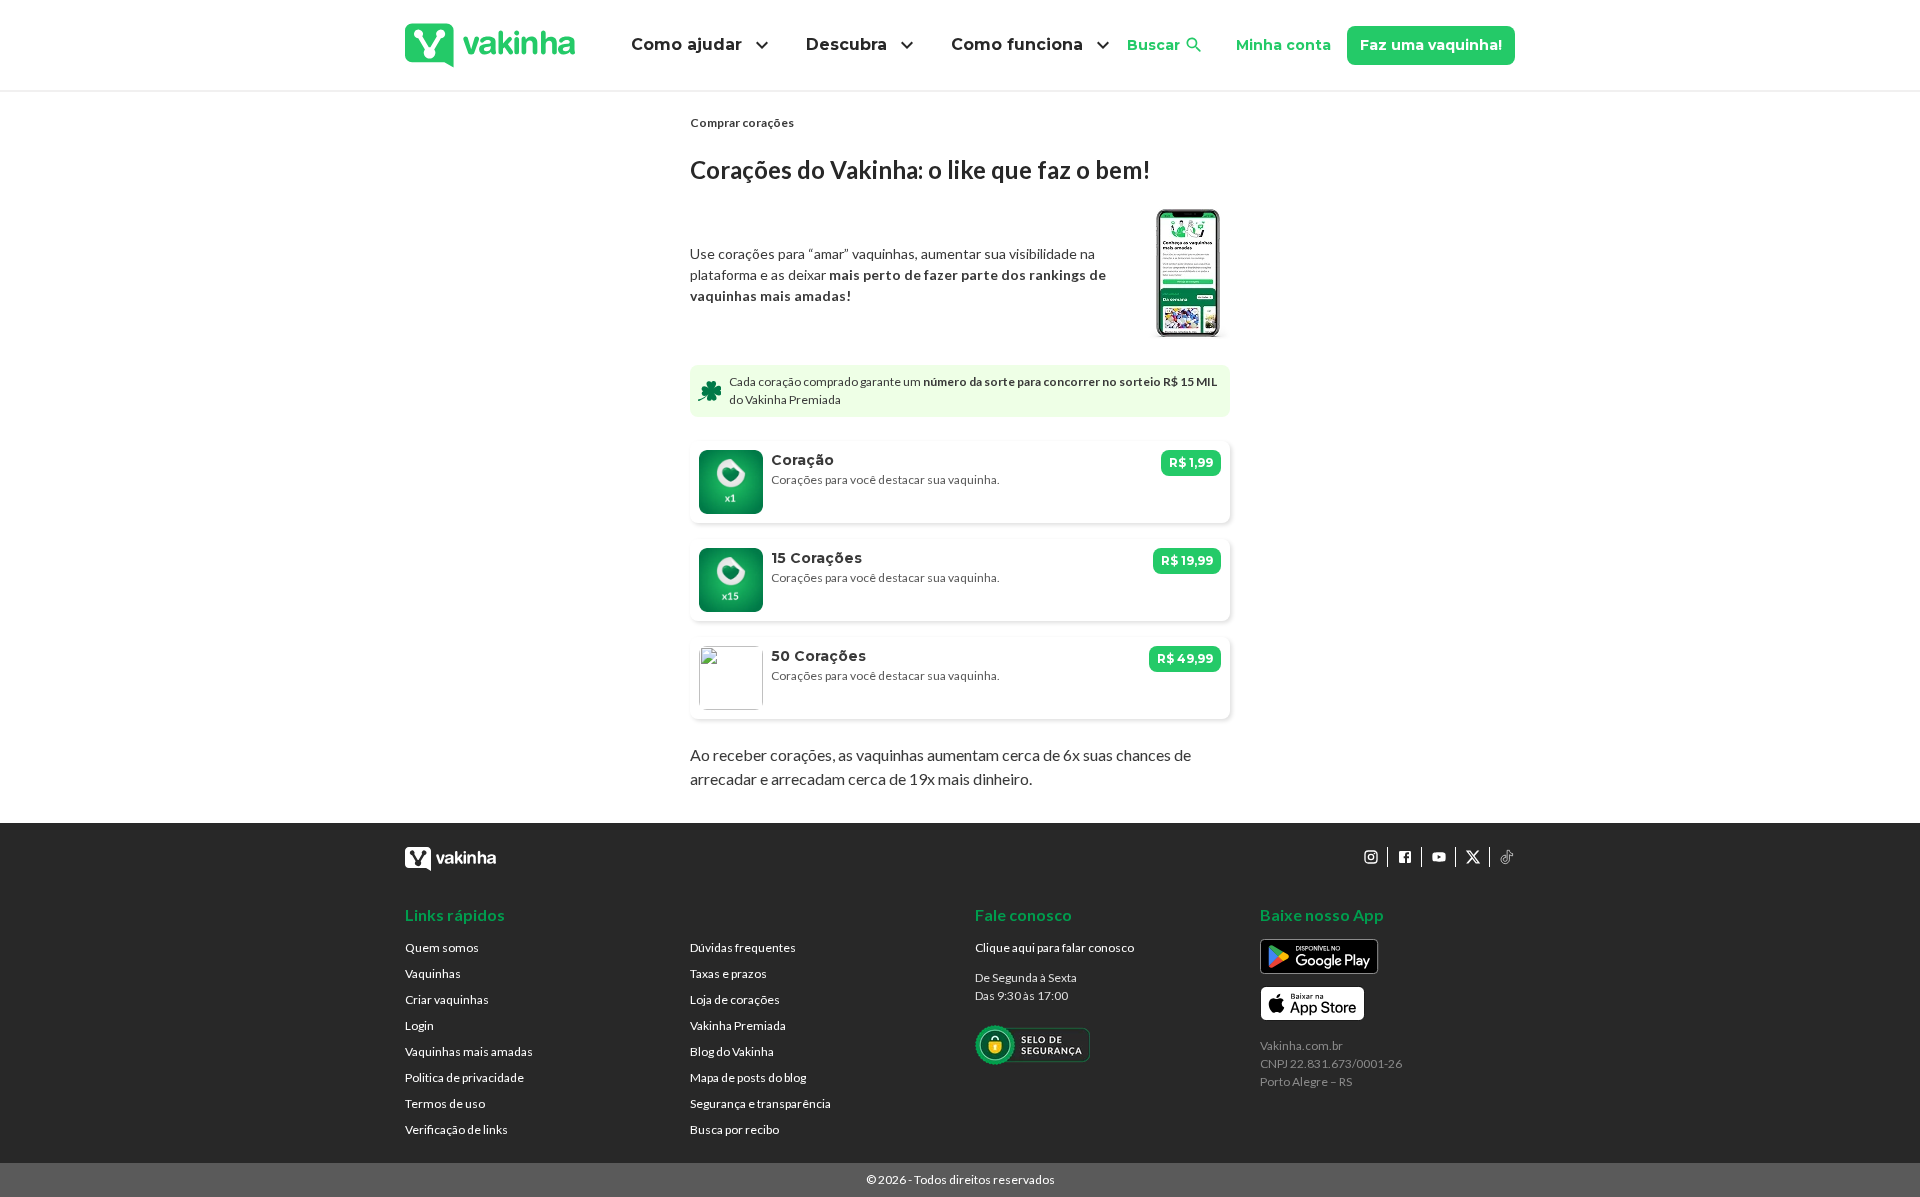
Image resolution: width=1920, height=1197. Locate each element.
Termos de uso (445, 1103)
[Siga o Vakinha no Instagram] (1371, 857)
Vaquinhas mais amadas (469, 1051)
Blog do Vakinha (732, 1051)
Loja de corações (735, 999)
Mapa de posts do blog (748, 1077)
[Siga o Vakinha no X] (1473, 857)
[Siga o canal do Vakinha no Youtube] (1439, 857)
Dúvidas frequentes (743, 947)
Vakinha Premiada (738, 1025)
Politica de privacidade (464, 1077)
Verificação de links (456, 1129)
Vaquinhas (433, 973)
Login (419, 1025)
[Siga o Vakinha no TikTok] (1507, 857)
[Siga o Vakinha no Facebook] (1405, 857)
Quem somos (442, 947)
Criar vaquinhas (447, 999)
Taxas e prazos (728, 973)
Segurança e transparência (760, 1103)
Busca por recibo (734, 1129)
